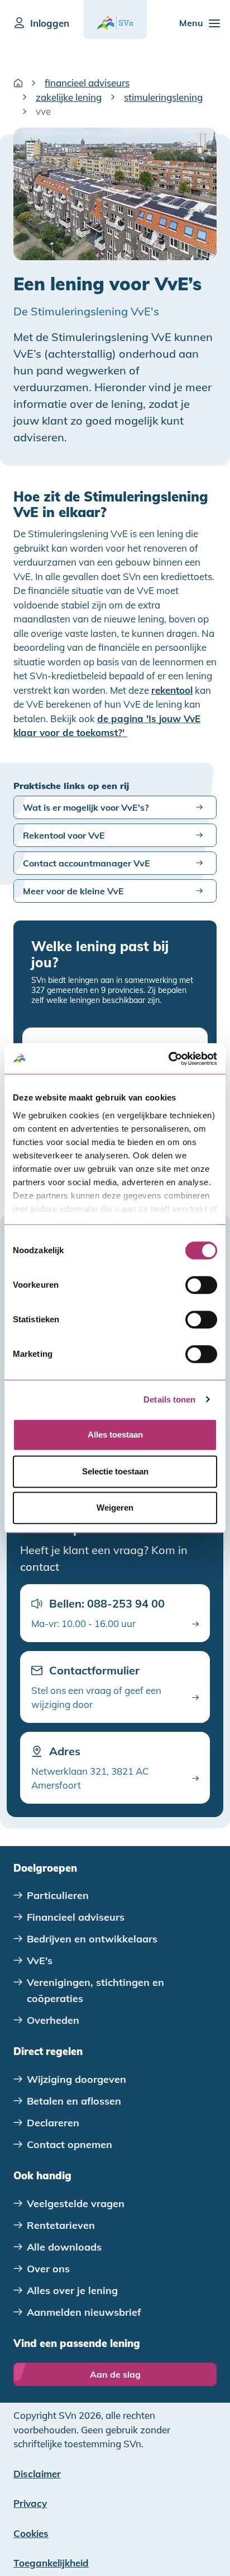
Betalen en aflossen (74, 2101)
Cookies (31, 2533)
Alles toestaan (115, 1435)
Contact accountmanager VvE (87, 863)
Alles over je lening (72, 2290)
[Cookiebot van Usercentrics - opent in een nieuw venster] (168, 1059)
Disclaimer (37, 2474)
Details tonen (169, 1399)
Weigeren (115, 1508)
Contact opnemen (70, 2144)
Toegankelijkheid (51, 2563)
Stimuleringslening (163, 97)
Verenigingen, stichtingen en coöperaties (95, 1990)
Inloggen (50, 23)
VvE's (40, 1961)
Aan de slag (115, 2374)
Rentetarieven (61, 2225)
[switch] (201, 1285)
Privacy (30, 2503)
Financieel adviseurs (87, 83)
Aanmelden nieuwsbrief (84, 2312)
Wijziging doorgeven (76, 2079)
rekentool (172, 690)
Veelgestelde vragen (76, 2204)
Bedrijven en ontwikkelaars (92, 1939)
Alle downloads (64, 2247)
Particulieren (58, 1895)
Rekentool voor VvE (64, 835)
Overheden (53, 2020)
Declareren (53, 2123)
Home (18, 83)
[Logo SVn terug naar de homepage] (115, 23)
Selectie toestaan (115, 1471)
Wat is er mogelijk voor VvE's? (86, 807)
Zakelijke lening (69, 97)
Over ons (48, 2269)
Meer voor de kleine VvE (73, 891)
